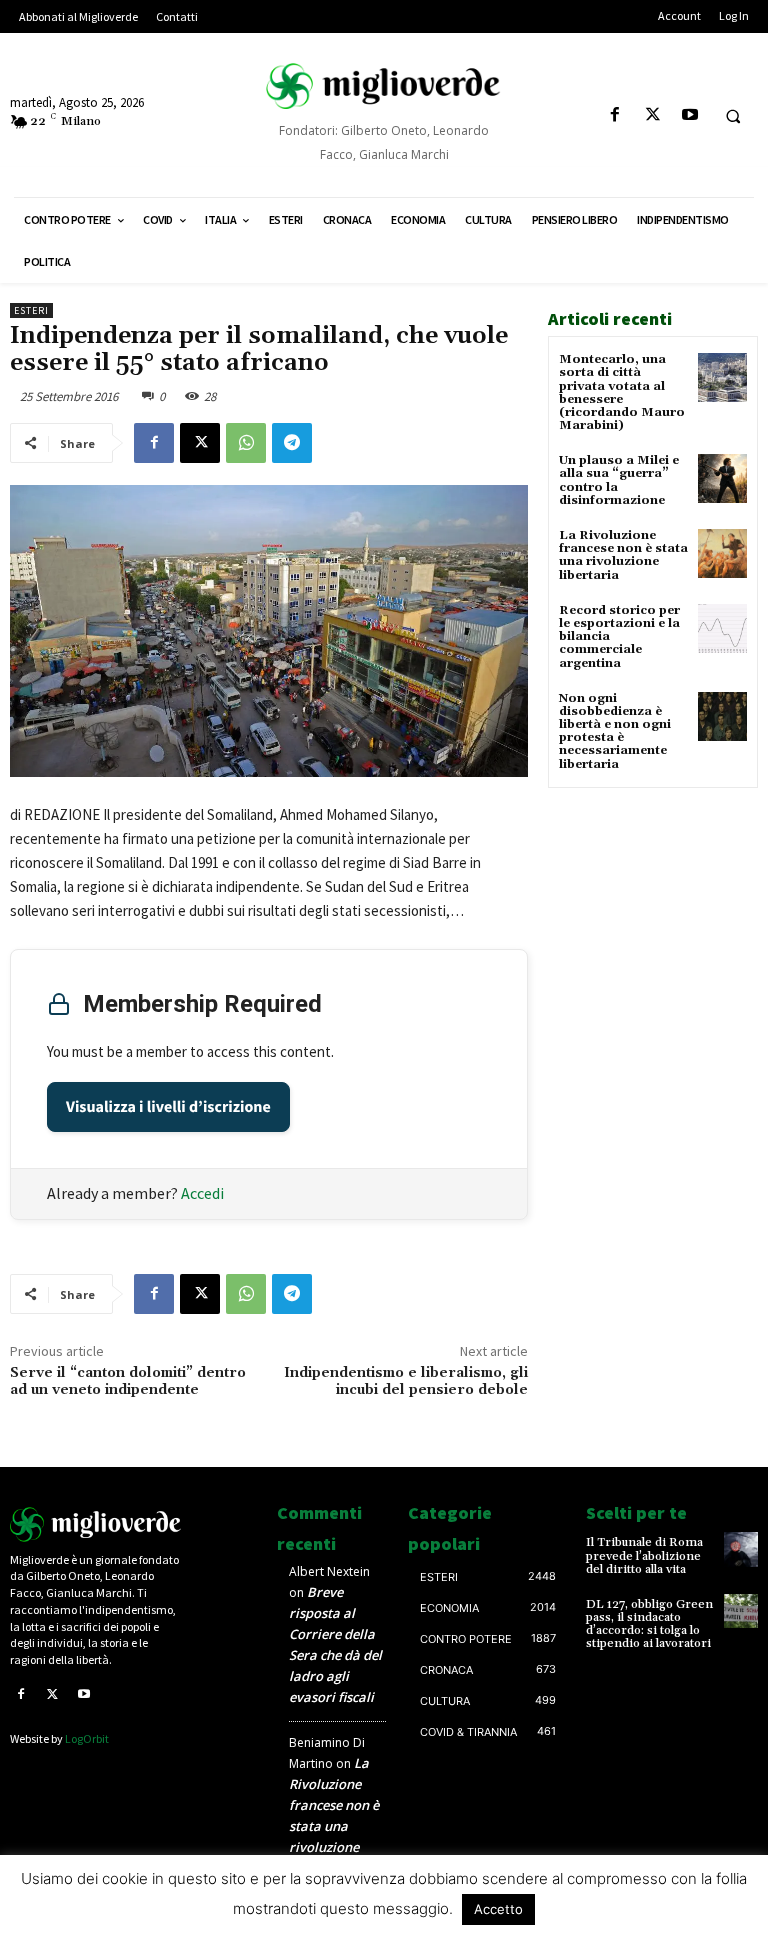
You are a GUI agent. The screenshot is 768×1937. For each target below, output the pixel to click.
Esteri (31, 310)
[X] (652, 115)
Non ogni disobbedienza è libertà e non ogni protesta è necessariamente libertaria (615, 731)
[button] (733, 116)
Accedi (202, 1193)
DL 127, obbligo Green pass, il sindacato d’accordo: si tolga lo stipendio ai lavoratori (649, 1624)
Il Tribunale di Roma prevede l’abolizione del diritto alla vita (644, 1555)
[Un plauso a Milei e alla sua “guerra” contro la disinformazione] (722, 478)
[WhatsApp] (246, 443)
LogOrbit (87, 1738)
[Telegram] (292, 443)
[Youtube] (689, 115)
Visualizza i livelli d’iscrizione (168, 1107)
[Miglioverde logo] (96, 1524)
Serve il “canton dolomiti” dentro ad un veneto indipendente (128, 1381)
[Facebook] (615, 115)
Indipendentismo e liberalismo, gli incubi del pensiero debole (406, 1381)
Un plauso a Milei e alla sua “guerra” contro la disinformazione (619, 480)
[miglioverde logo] (384, 86)
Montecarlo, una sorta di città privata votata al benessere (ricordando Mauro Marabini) (622, 392)
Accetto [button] (498, 1909)
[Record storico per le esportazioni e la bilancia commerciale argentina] (722, 628)
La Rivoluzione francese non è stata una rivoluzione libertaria (623, 555)
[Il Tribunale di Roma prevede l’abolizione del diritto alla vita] (741, 1549)
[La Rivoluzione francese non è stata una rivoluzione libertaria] (722, 553)
